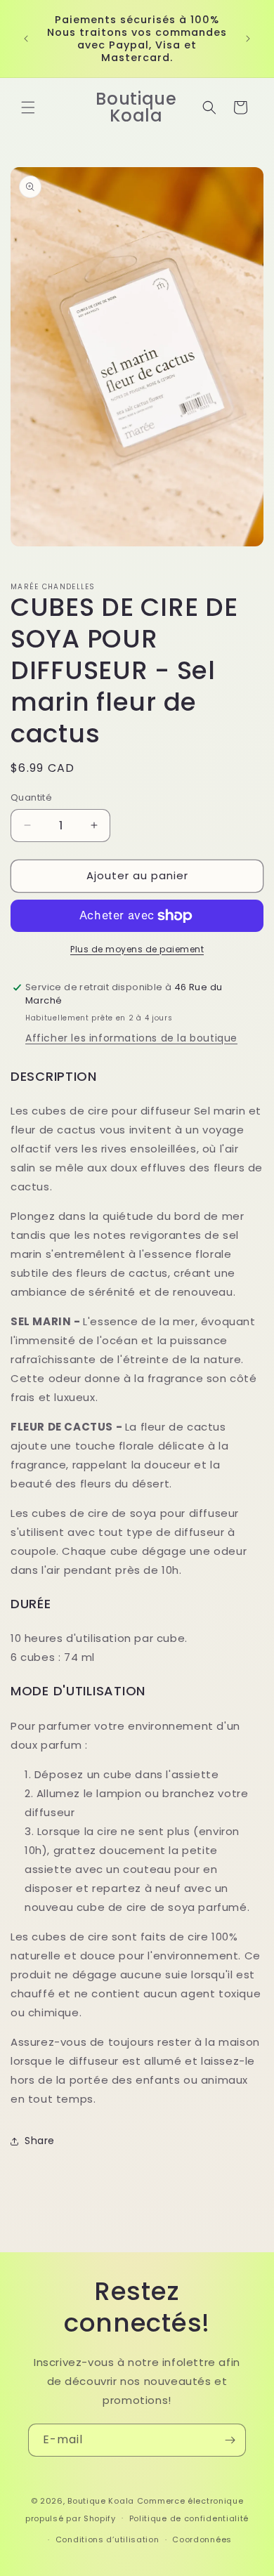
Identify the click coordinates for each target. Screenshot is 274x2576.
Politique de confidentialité (189, 2518)
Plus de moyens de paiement (137, 949)
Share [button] (40, 2141)
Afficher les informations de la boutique (131, 1038)
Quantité (31, 797)
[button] (28, 107)
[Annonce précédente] (26, 39)
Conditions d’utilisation (107, 2539)
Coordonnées (202, 2539)
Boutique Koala (101, 2501)
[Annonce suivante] (248, 39)
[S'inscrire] (230, 2440)
